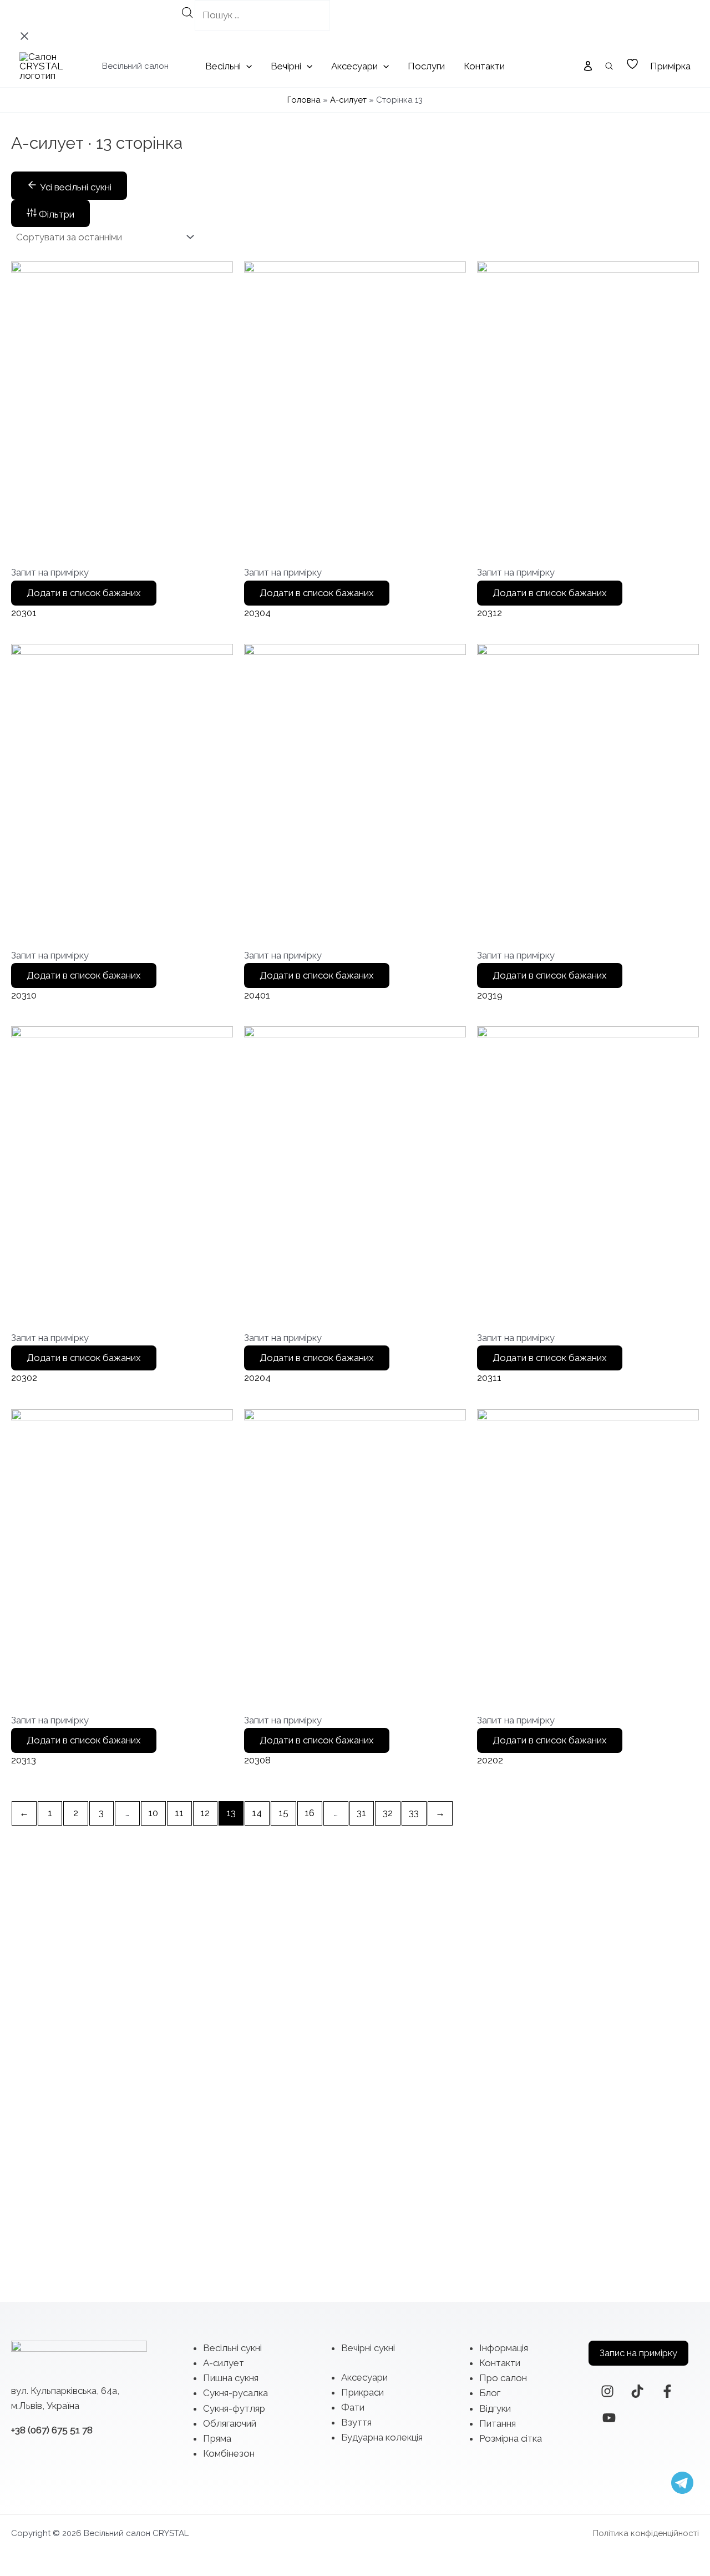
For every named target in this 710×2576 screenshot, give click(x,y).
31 (361, 1813)
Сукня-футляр (234, 2408)
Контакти (500, 2363)
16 (310, 1813)
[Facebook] (667, 2391)
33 (414, 1813)
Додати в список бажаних (84, 593)
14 (257, 1813)
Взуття (356, 2422)
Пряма (217, 2438)
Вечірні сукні (368, 2348)
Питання (498, 2423)
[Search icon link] (610, 67)
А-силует (348, 100)
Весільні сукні (232, 2348)
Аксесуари (364, 2377)
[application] (246, 66)
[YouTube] (609, 2418)
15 (283, 1813)
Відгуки (495, 2408)
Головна (304, 100)
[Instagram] (607, 2391)
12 (205, 1813)
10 (153, 1813)
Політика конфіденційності (646, 2533)
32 (388, 1813)
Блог (490, 2393)
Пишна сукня (231, 2378)
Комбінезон (229, 2453)
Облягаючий (230, 2423)
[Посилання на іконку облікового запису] (588, 66)
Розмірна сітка (511, 2438)
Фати (353, 2407)
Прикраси (362, 2392)
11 (179, 1813)
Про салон (503, 2378)
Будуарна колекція (382, 2437)
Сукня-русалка (235, 2393)
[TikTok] (637, 2391)
